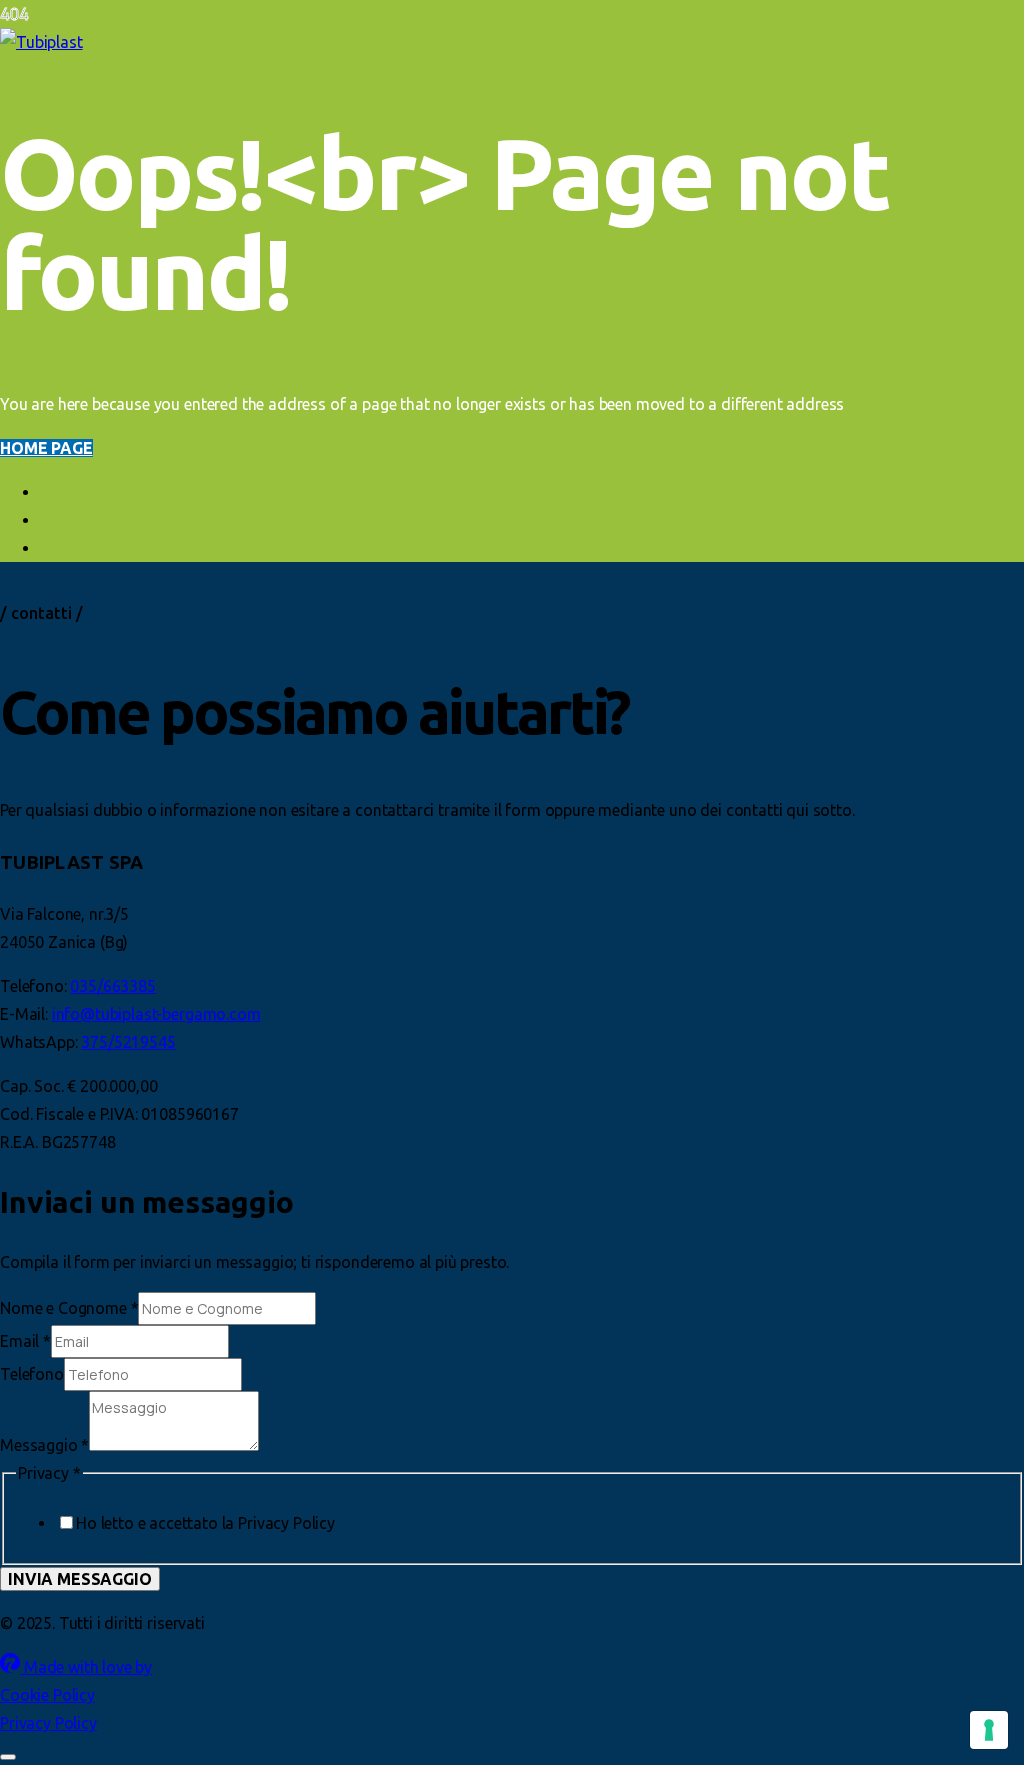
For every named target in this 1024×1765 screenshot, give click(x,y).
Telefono (32, 1374)
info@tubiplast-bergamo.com (156, 1014)
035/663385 (112, 986)
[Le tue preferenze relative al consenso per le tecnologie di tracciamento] (989, 1730)
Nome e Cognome (69, 1308)
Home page (46, 448)
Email (25, 1341)
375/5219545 (128, 1042)
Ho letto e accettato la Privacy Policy (205, 1523)
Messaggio (44, 1445)
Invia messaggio (80, 1579)
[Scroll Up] (8, 1757)
